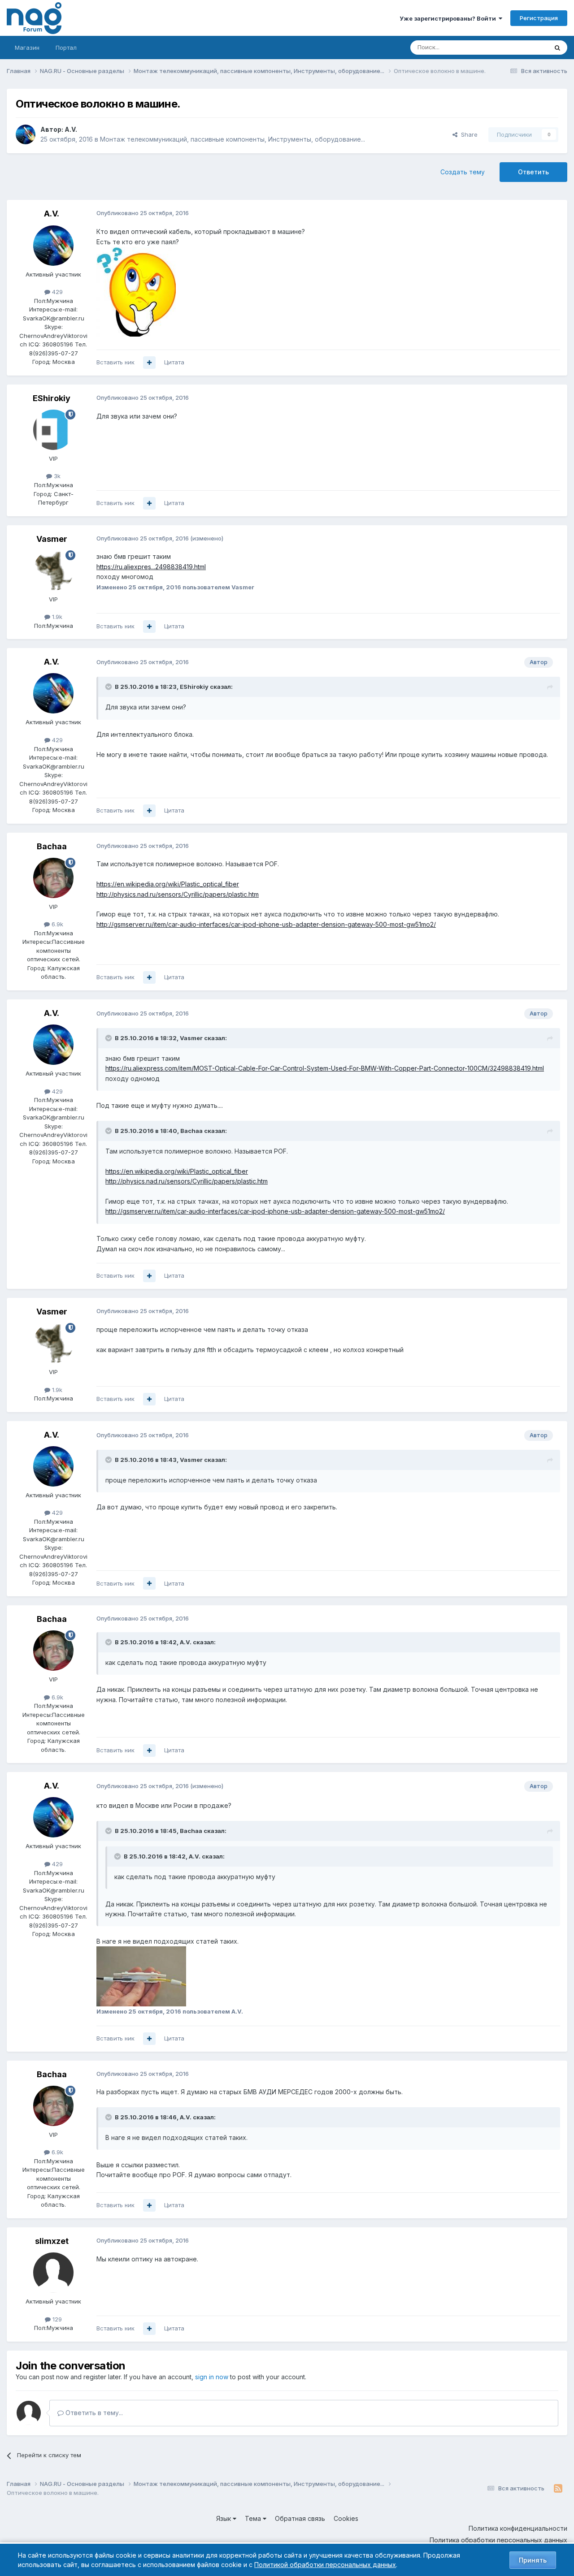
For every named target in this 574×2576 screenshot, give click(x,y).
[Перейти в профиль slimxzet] (53, 2273)
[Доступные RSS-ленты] (558, 2489)
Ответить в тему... (93, 2413)
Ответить (533, 172)
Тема (254, 2518)
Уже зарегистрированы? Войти (449, 18)
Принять (533, 2560)
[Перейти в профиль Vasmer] (53, 571)
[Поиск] (557, 48)
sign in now (212, 2377)
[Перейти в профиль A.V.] (26, 134)
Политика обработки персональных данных (498, 2540)
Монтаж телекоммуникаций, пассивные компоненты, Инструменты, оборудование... (233, 139)
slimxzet (52, 2241)
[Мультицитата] (149, 363)
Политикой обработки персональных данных (325, 2565)
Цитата (174, 362)
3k (56, 476)
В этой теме (520, 47)
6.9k (57, 924)
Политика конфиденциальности (518, 2528)
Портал (66, 48)
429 (57, 292)
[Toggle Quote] (109, 687)
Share (467, 134)
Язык (224, 2518)
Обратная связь (300, 2518)
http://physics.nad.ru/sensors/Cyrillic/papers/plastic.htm (178, 894)
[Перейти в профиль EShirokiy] (53, 430)
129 (56, 2319)
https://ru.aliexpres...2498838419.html (151, 567)
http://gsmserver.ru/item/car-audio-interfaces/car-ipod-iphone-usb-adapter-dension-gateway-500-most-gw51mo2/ (266, 924)
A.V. (71, 129)
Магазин (27, 48)
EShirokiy (52, 398)
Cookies (346, 2518)
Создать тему (463, 172)
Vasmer (52, 539)
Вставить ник (115, 362)
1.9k (56, 617)
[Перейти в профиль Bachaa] (53, 878)
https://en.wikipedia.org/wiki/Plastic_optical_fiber (168, 884)
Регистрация (539, 18)
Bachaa (52, 846)
